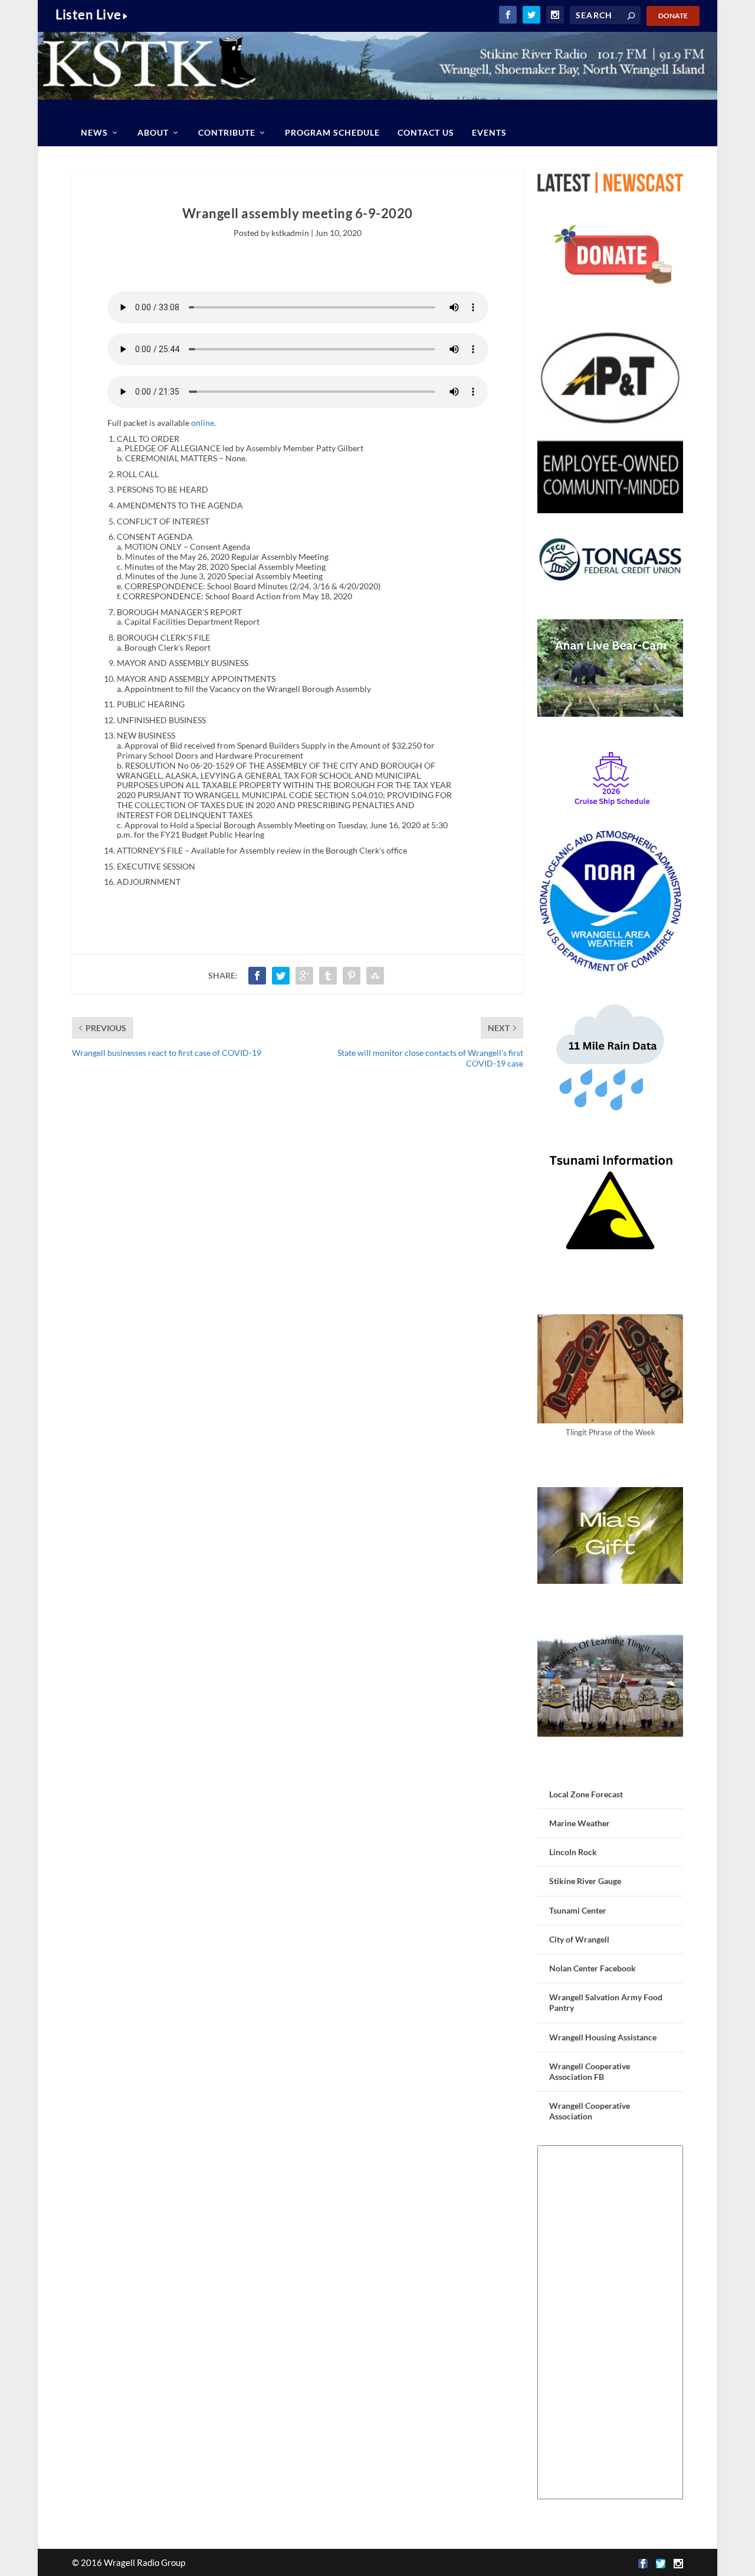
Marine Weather (580, 1823)
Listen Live (88, 14)
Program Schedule (332, 132)
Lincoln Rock (573, 1852)
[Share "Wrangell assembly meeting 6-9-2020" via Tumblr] (328, 976)
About (153, 132)
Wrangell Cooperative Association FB (590, 2071)
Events (489, 132)
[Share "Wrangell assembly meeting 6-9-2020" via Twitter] (281, 976)
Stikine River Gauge (585, 1881)
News (94, 132)
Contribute (227, 132)
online (203, 423)
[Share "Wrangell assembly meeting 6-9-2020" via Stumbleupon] (375, 976)
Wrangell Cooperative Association (590, 2111)
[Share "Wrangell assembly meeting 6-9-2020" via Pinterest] (352, 976)
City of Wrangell (579, 1939)
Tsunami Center (578, 1910)
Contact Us (426, 132)
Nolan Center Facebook (592, 1968)
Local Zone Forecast (586, 1794)
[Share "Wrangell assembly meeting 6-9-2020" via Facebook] (257, 976)
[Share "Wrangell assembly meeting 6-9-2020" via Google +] (304, 976)
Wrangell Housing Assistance (603, 2037)
